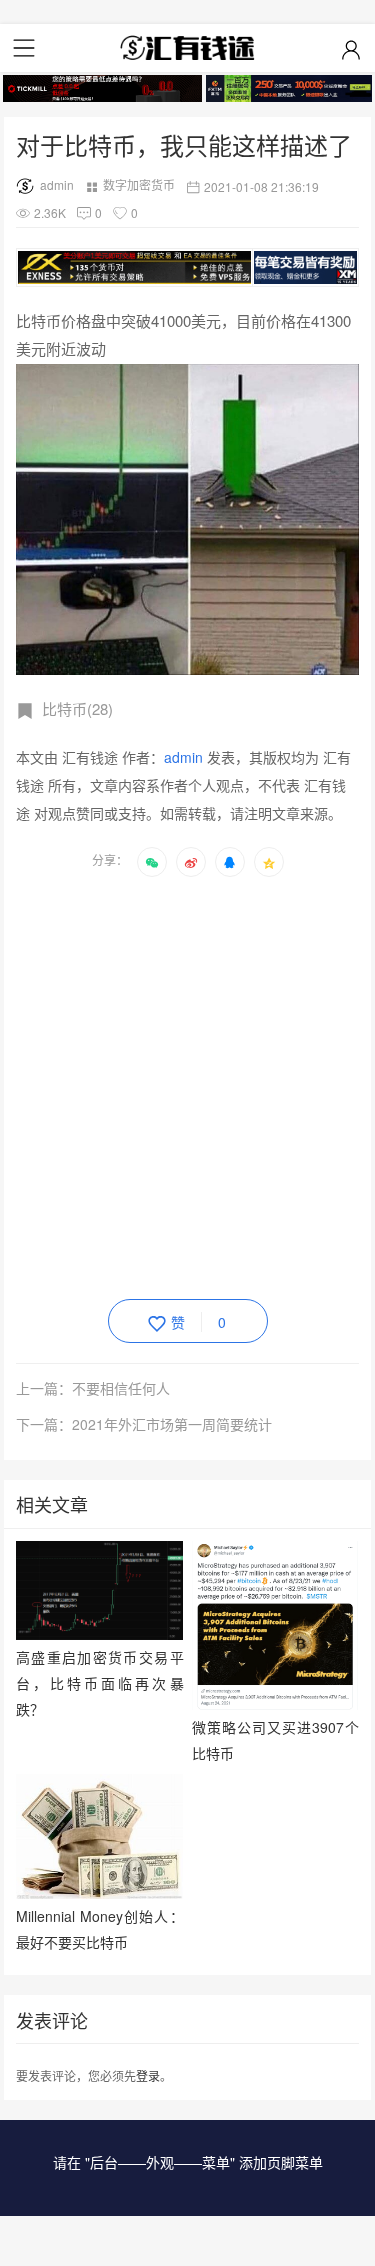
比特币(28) (77, 708)
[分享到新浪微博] (191, 862)
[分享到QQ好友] (230, 862)
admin (57, 184)
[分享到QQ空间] (269, 862)
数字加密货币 (139, 184)
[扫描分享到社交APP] (152, 862)
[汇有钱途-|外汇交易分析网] (188, 48)
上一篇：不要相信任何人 (93, 1388)
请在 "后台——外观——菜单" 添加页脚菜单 (188, 2162)
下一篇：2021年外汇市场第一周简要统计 (144, 1424)
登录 (148, 2075)
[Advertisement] (187, 1084)
